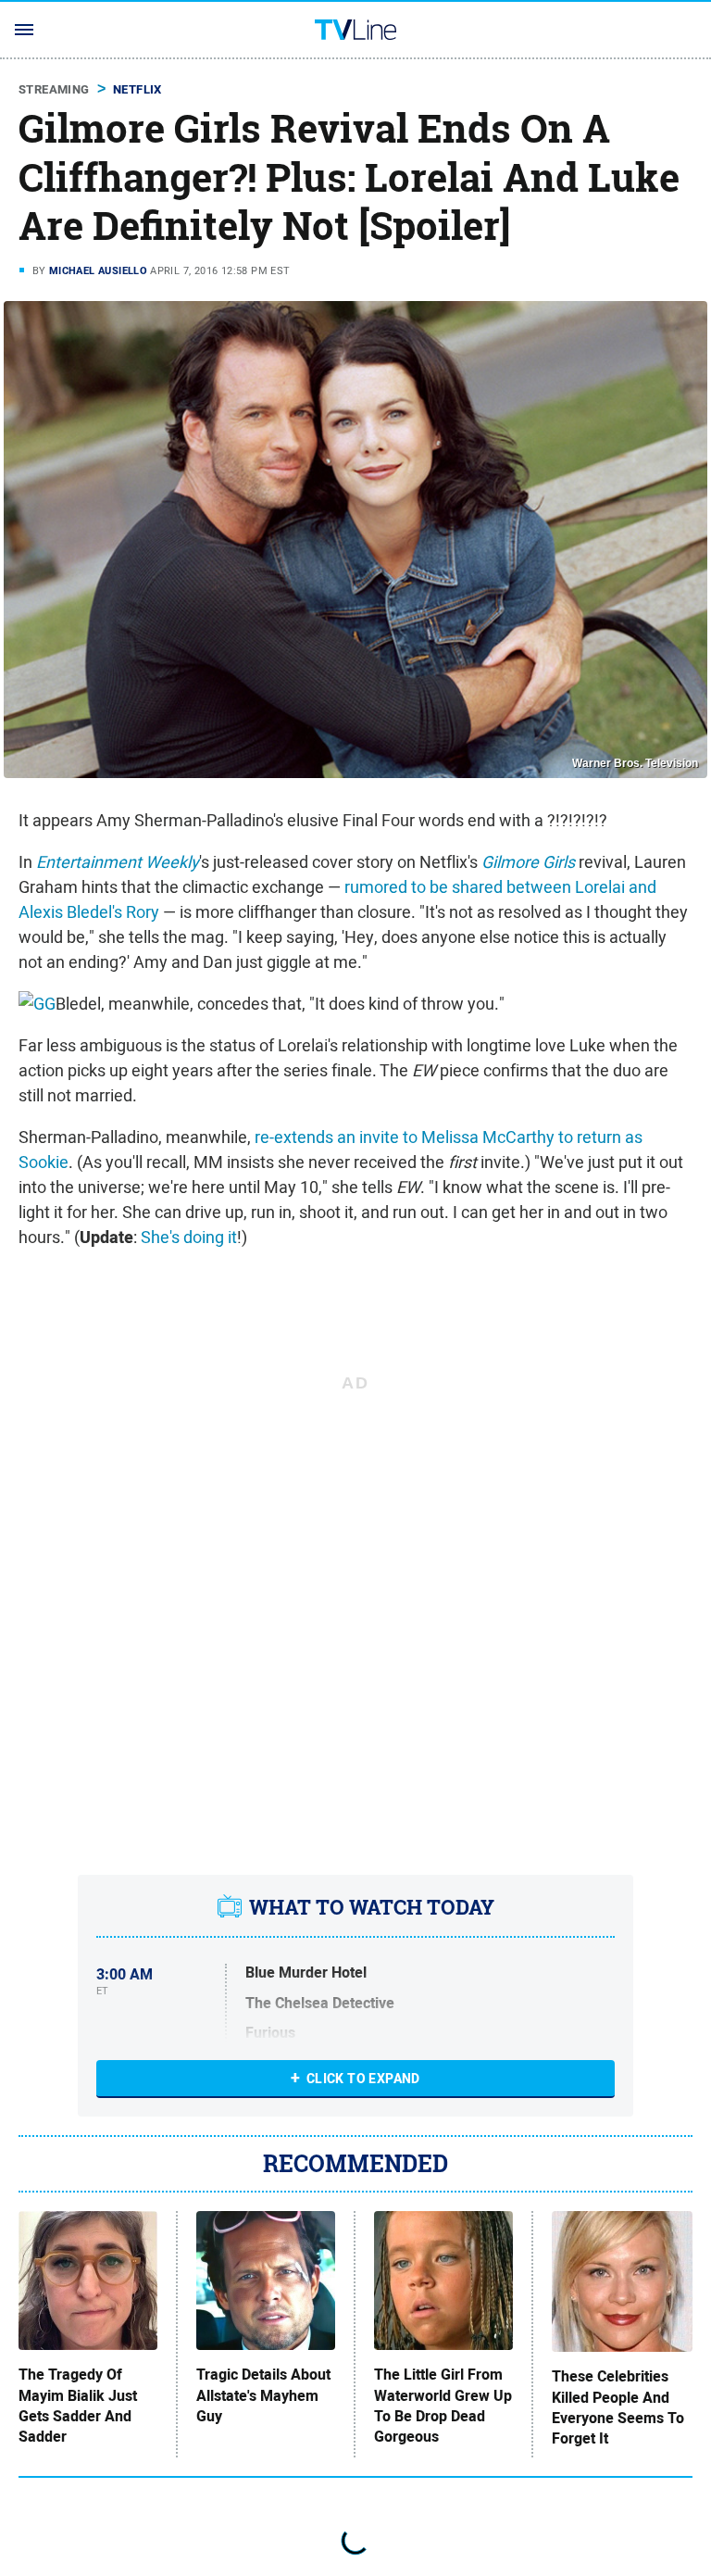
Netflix (137, 89)
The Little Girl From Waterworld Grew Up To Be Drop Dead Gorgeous (443, 2406)
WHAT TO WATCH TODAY (372, 1907)
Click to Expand (363, 2079)
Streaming (54, 89)
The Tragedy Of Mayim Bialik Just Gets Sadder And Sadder (78, 2406)
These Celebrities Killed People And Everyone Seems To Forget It (618, 2408)
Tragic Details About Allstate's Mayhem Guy (263, 2396)
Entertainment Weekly (118, 862)
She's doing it (189, 1237)
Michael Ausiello (98, 270)
